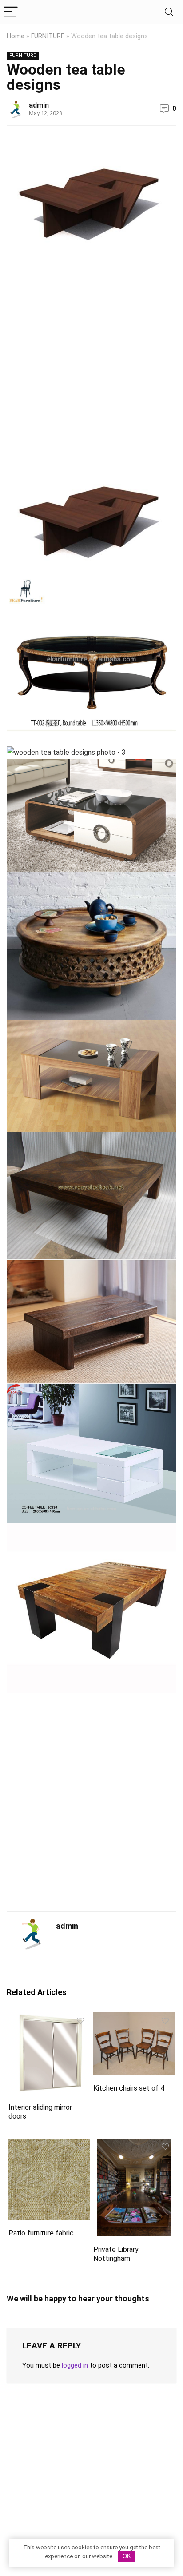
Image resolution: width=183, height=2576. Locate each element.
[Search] (169, 12)
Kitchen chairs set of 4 (129, 2088)
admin (39, 105)
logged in (75, 2365)
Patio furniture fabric (41, 2233)
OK (127, 2556)
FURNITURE (48, 36)
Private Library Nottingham (116, 2254)
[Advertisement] (91, 361)
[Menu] (11, 12)
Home (16, 36)
